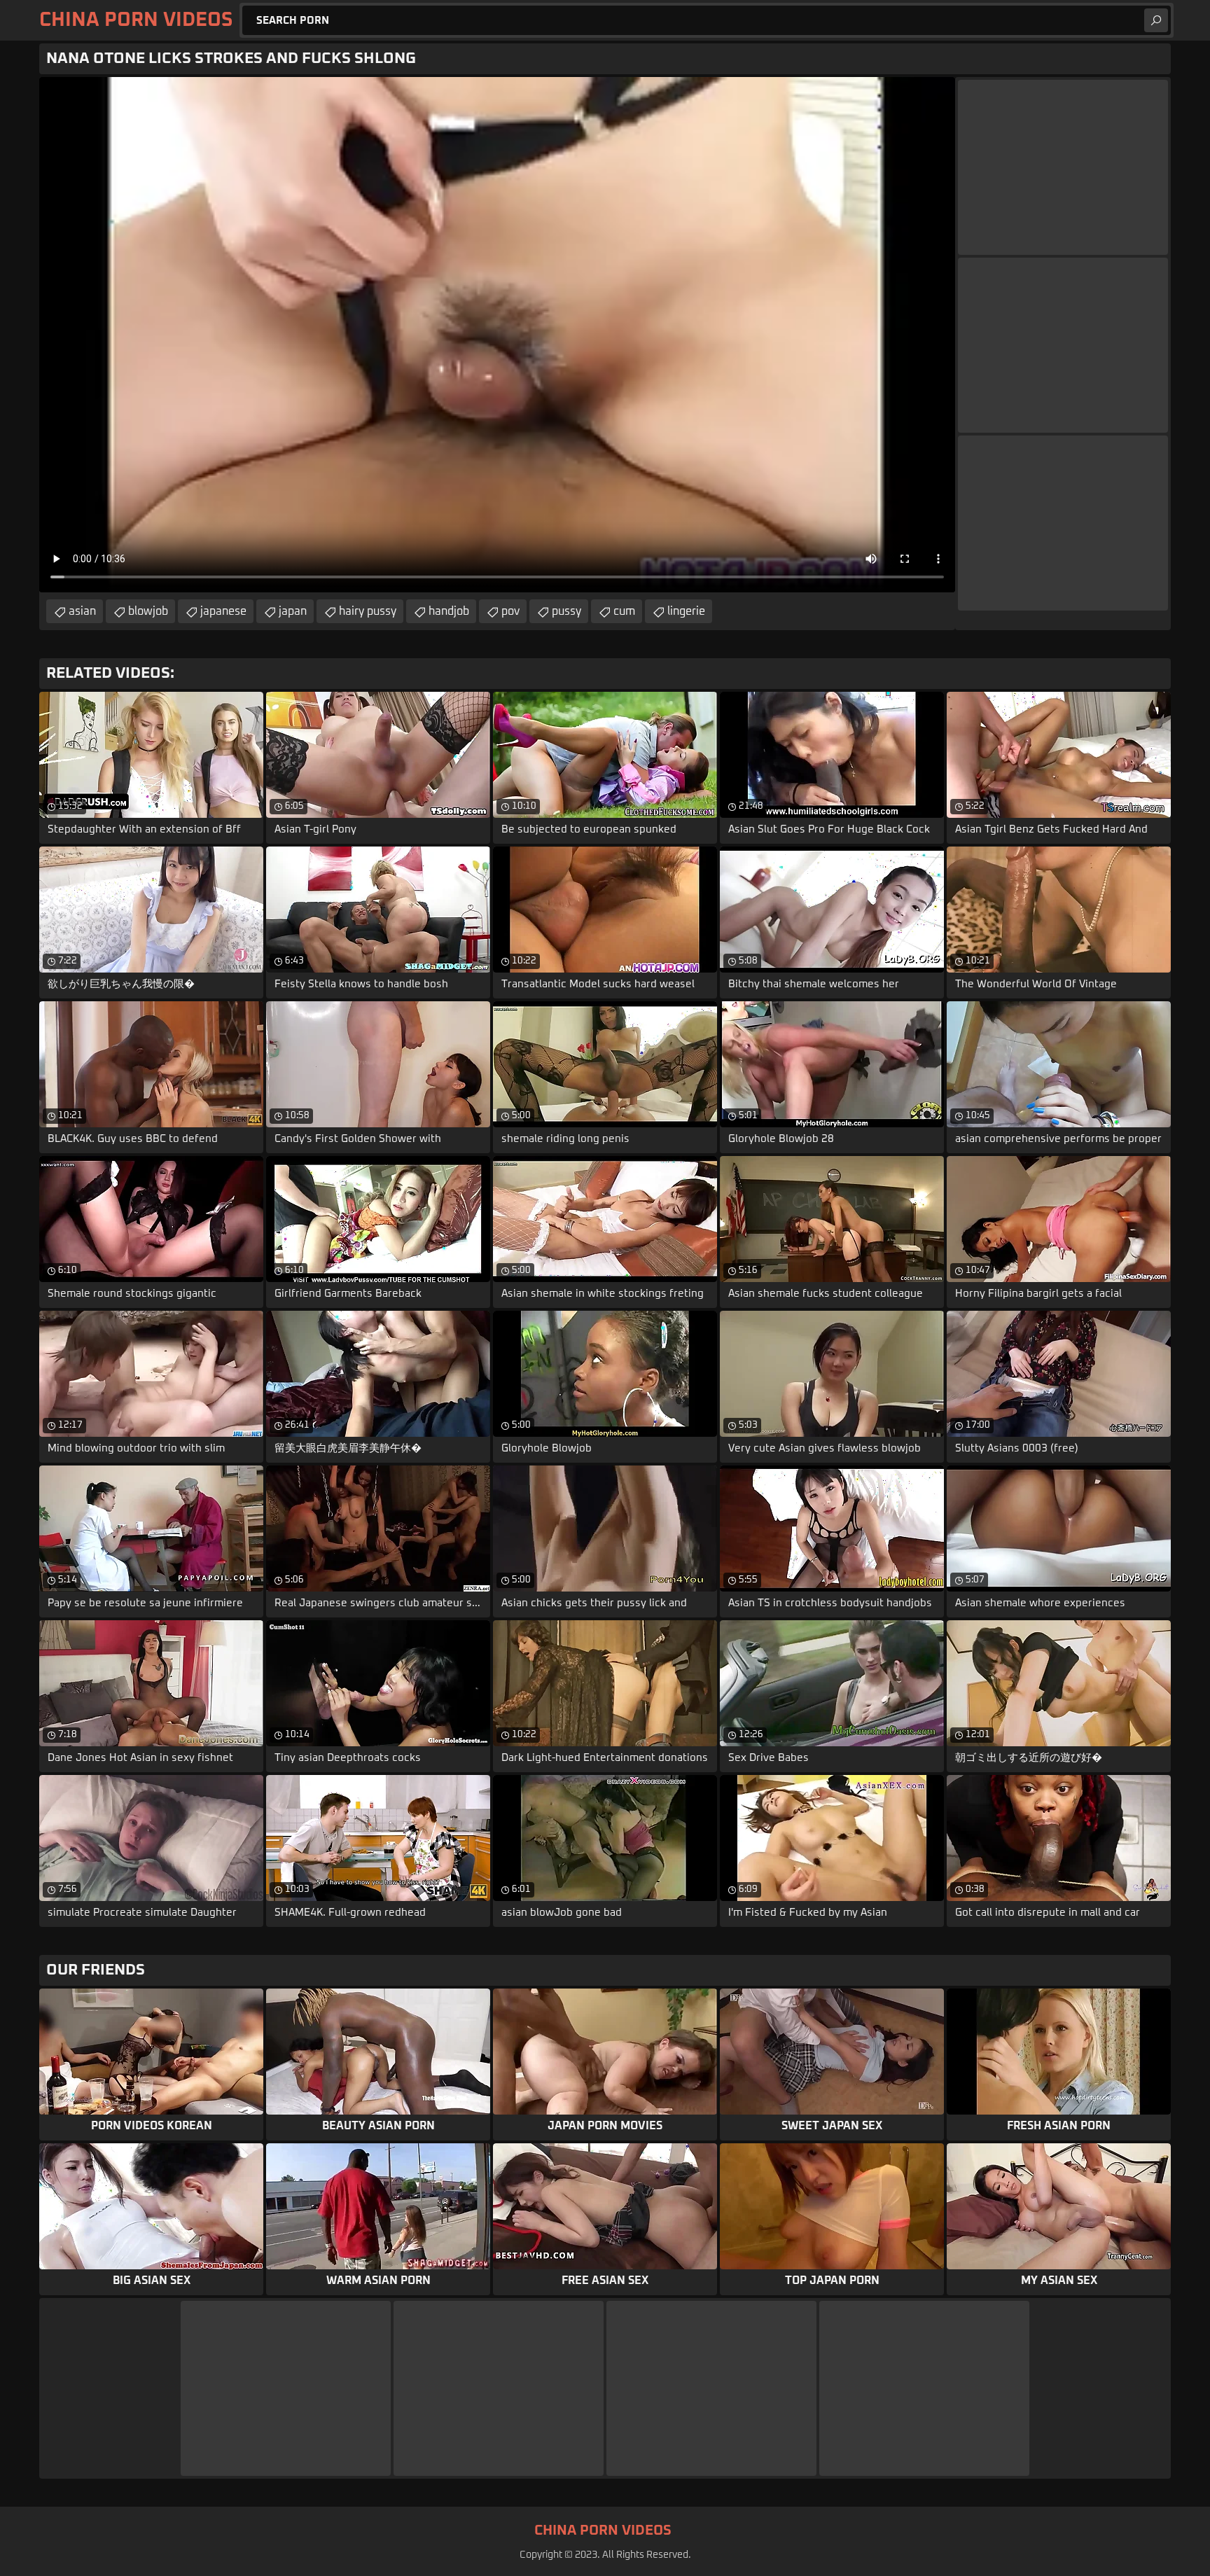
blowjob (148, 611)
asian (82, 611)
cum (624, 611)
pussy (566, 611)
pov (510, 611)
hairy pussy (368, 611)
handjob (449, 611)
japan (293, 611)
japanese (223, 611)
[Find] (1156, 20)
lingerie (686, 611)
